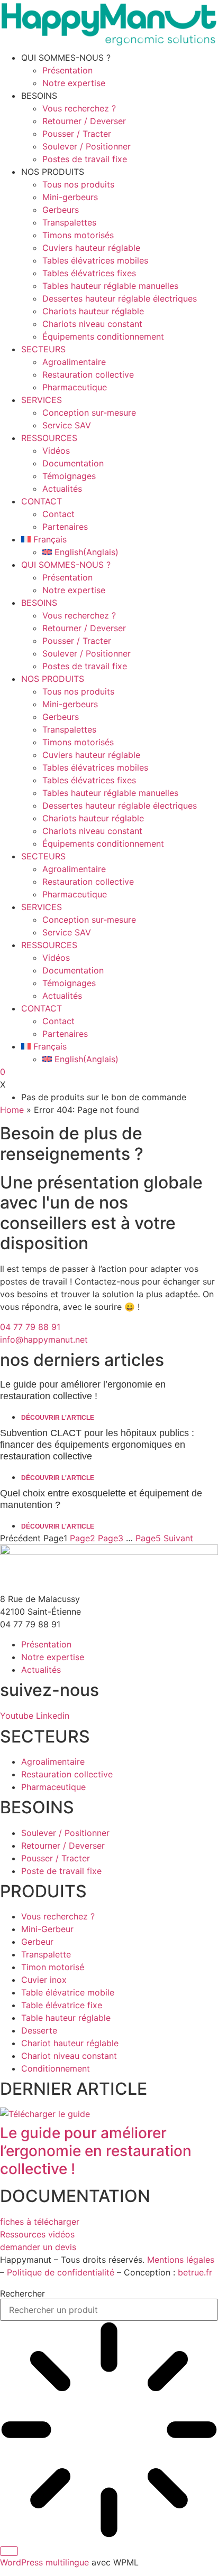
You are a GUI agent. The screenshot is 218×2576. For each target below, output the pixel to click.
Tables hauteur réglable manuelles (110, 286)
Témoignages (69, 476)
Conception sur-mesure (89, 413)
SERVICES (42, 400)
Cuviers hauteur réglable (91, 248)
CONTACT (42, 501)
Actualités (62, 489)
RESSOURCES (49, 438)
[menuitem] (120, 539)
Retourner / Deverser (84, 121)
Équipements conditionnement (103, 336)
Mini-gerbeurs (70, 197)
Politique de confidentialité (61, 2272)
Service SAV (67, 425)
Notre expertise (74, 83)
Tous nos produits (78, 184)
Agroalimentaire (74, 362)
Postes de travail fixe (85, 159)
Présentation (67, 70)
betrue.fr (195, 2272)
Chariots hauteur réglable (93, 311)
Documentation (73, 463)
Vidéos (56, 451)
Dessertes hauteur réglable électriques (120, 298)
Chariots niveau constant (92, 324)
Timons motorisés (78, 235)
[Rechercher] (9, 2551)
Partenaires (65, 527)
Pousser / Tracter (77, 134)
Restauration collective (88, 374)
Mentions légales (181, 2260)
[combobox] (109, 2310)
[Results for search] (109, 2431)
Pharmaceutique (75, 387)
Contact (58, 514)
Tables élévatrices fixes (89, 273)
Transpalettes (69, 222)
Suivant (178, 1538)
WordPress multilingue (44, 2562)
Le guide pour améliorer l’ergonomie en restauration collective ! (96, 2151)
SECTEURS (43, 349)
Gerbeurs (61, 210)
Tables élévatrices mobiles (95, 260)
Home (12, 1110)
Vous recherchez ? (79, 108)
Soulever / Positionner (87, 146)
